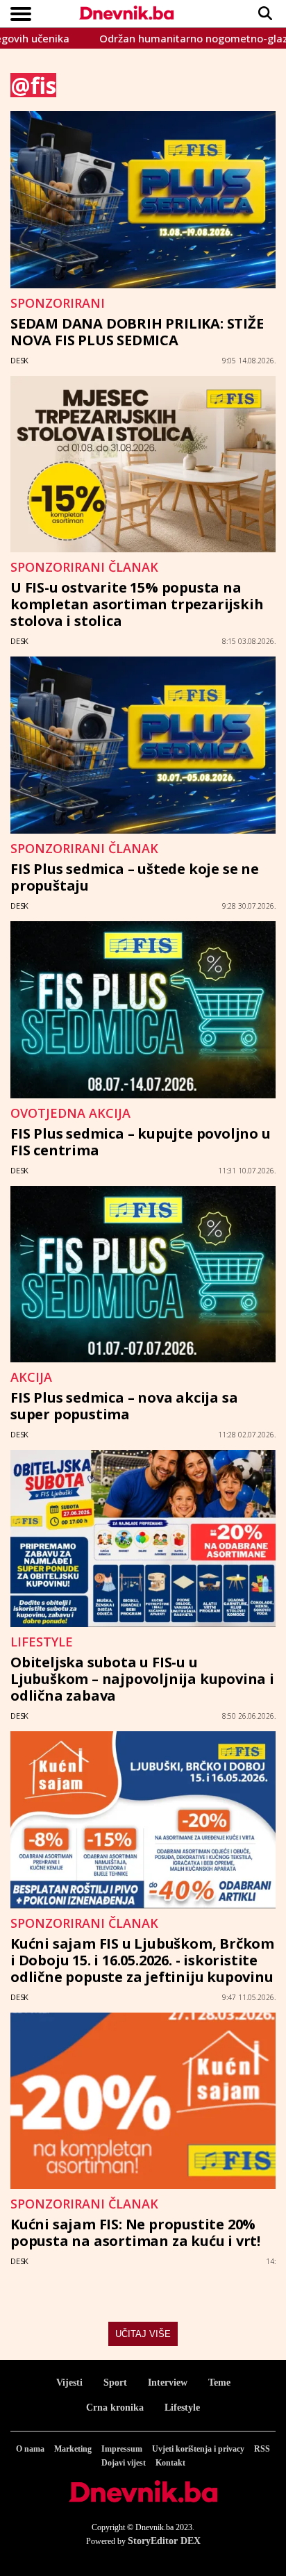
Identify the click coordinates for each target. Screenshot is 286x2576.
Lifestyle (182, 2408)
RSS (262, 2449)
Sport (115, 2383)
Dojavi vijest (124, 2463)
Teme (219, 2383)
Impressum (122, 2449)
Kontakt (170, 2463)
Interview (168, 2383)
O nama (30, 2449)
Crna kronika (115, 2408)
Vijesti (69, 2383)
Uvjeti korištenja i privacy (198, 2449)
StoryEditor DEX (164, 2541)
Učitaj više (143, 2334)
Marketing (73, 2449)
